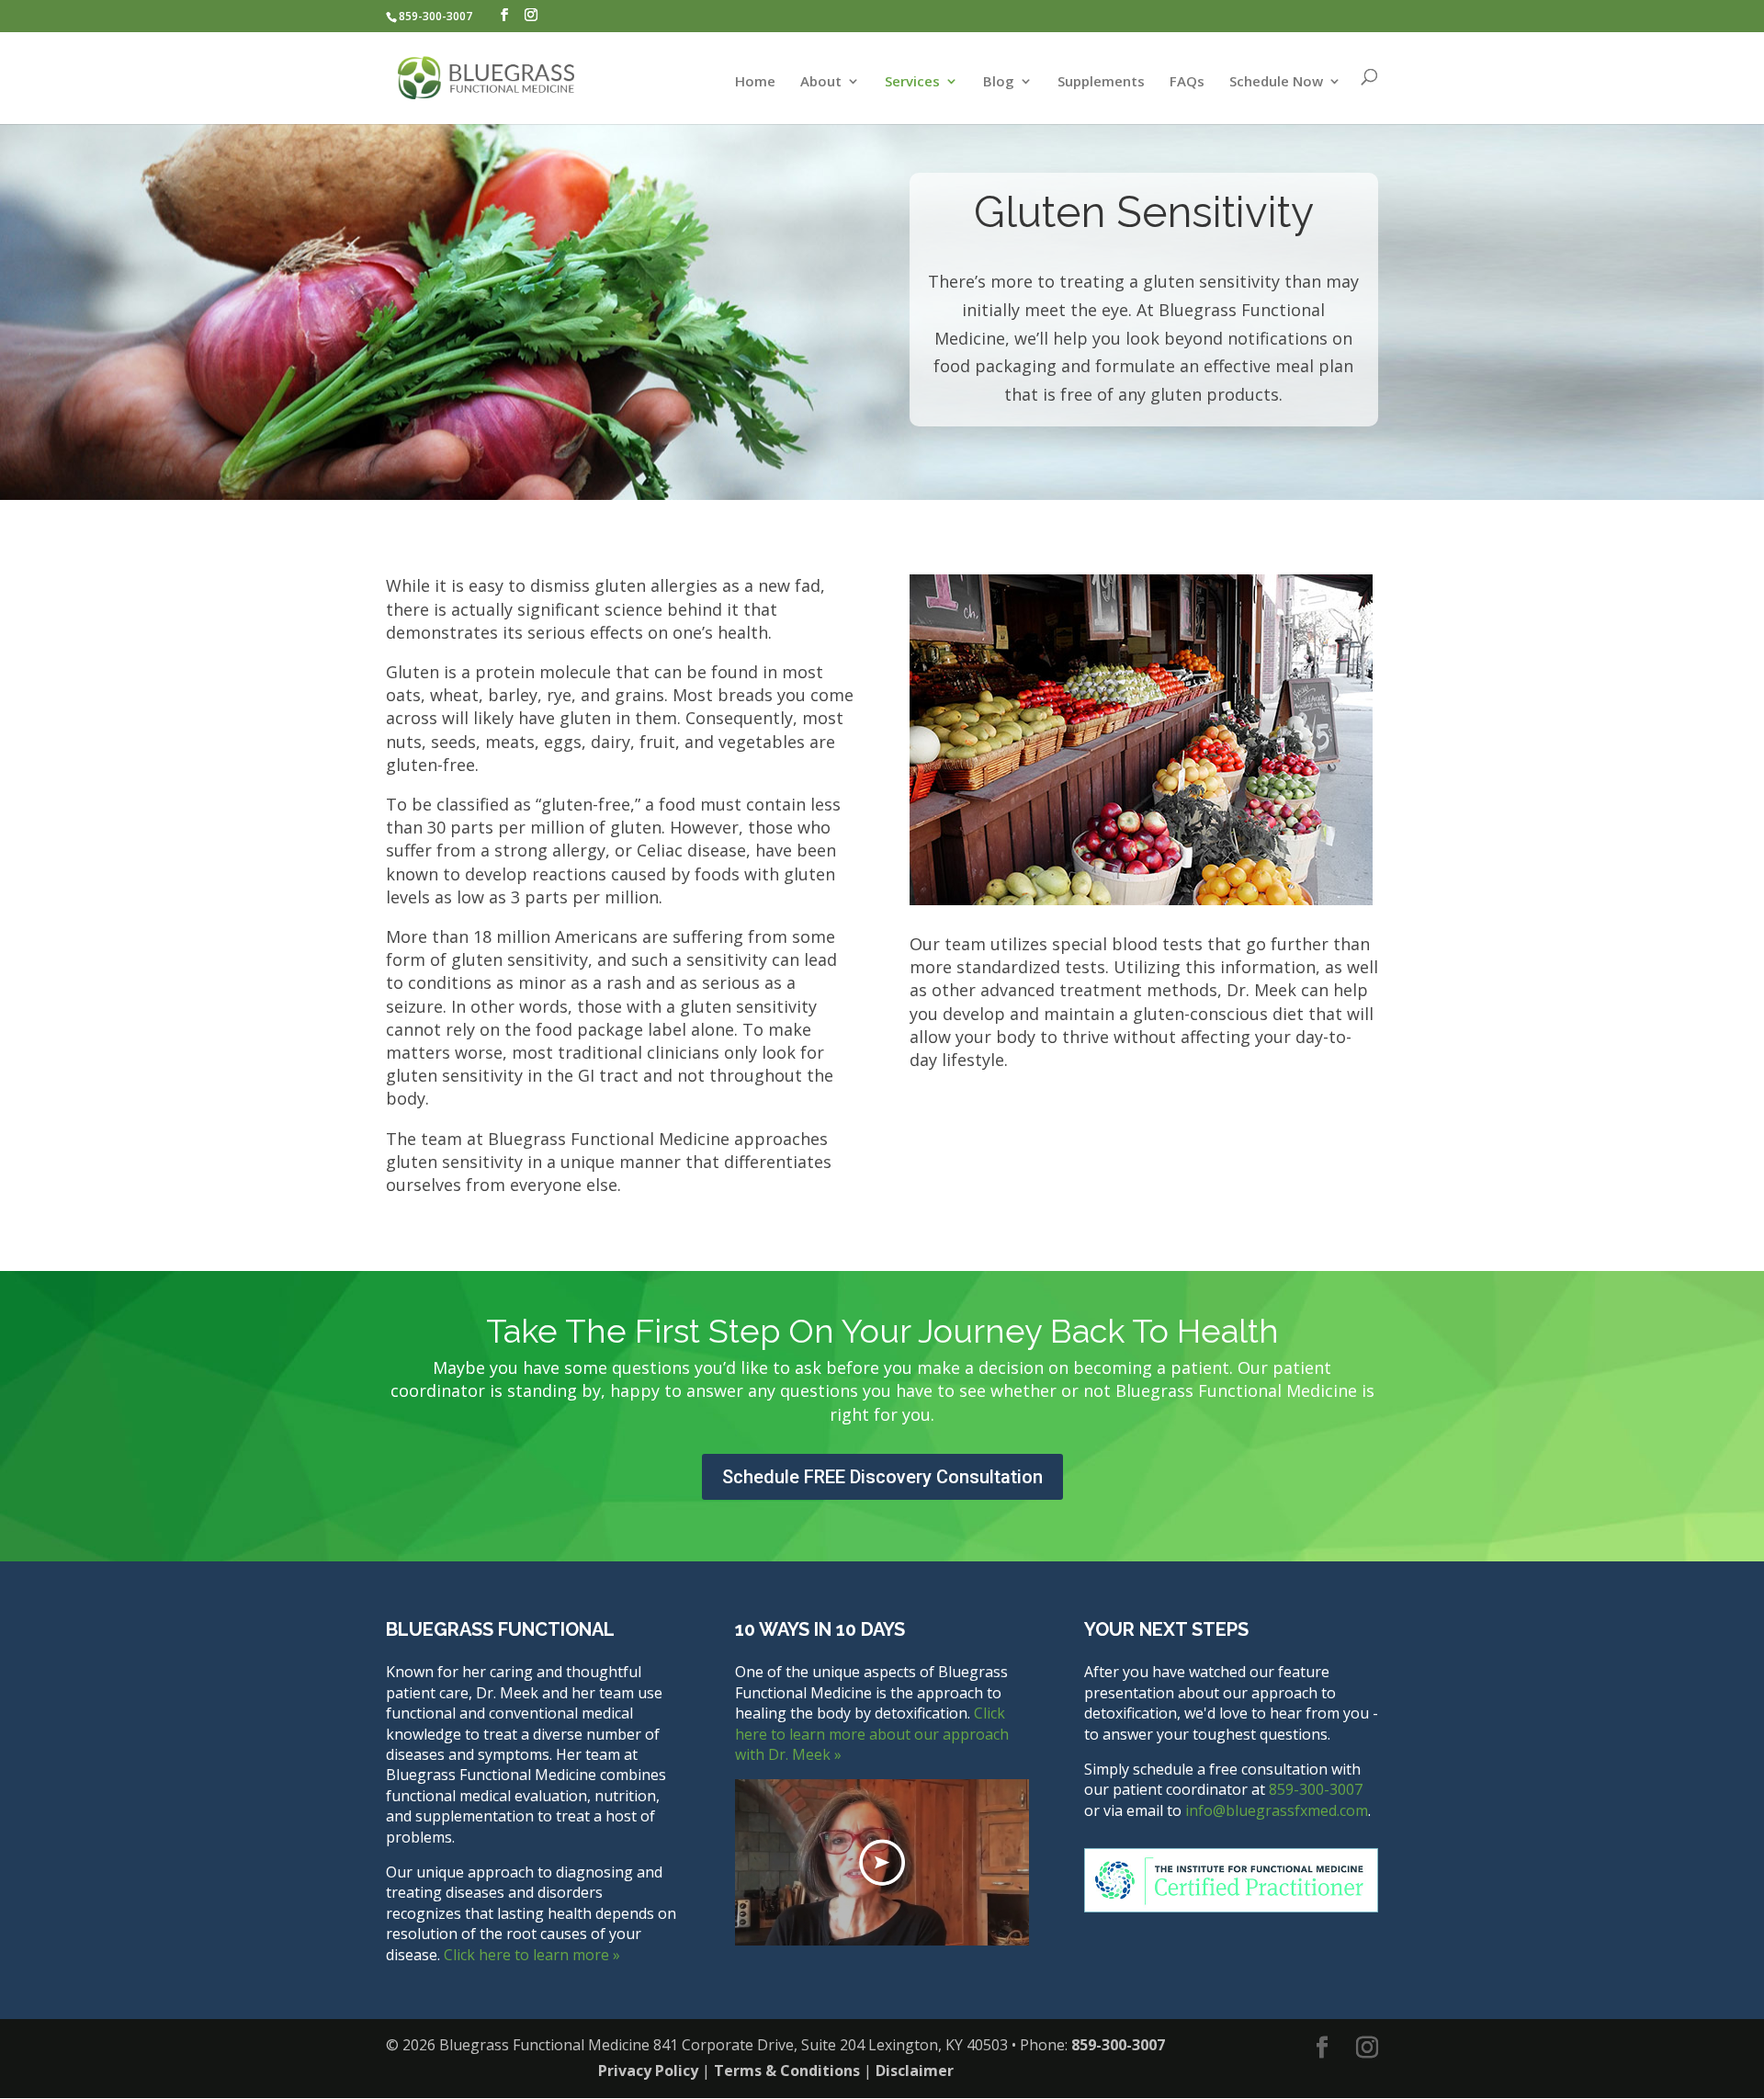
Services (912, 82)
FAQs (1187, 82)
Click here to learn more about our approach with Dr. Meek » (872, 1734)
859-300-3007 (435, 16)
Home (755, 82)
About (821, 82)
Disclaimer (915, 2071)
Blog (999, 82)
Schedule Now (1276, 82)
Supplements (1101, 82)
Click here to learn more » (532, 1955)
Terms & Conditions (787, 2071)
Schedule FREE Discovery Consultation (882, 1477)
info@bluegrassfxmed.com (1277, 1810)
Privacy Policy (648, 2071)
